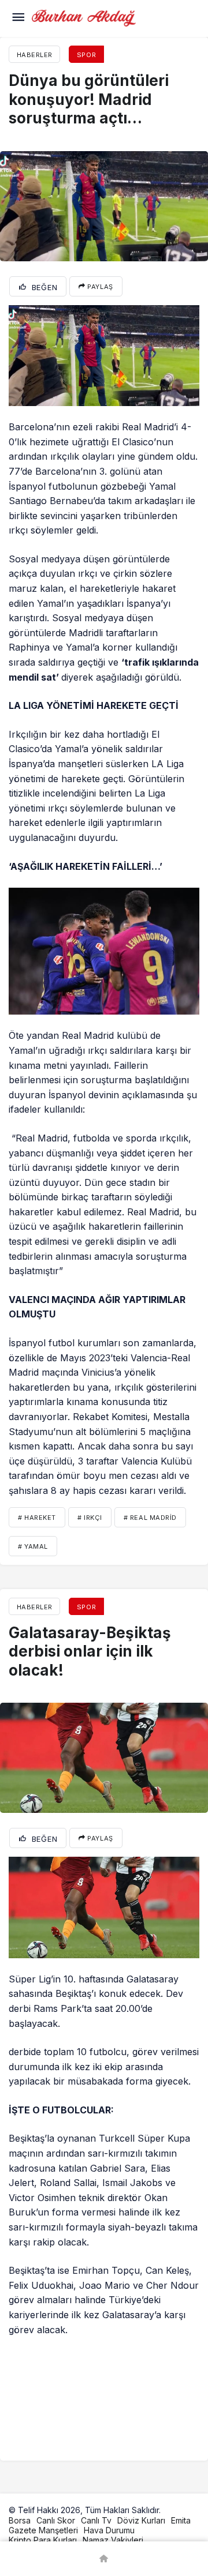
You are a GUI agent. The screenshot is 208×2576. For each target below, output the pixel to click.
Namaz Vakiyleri (113, 2540)
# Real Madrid (150, 1518)
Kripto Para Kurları (43, 2540)
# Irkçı (90, 1518)
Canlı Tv (96, 2520)
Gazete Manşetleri (43, 2530)
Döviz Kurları (141, 2520)
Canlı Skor (56, 2520)
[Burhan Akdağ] (84, 17)
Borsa (20, 2520)
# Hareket (37, 1518)
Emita (181, 2520)
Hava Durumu (109, 2530)
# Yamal (33, 1546)
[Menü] (18, 18)
